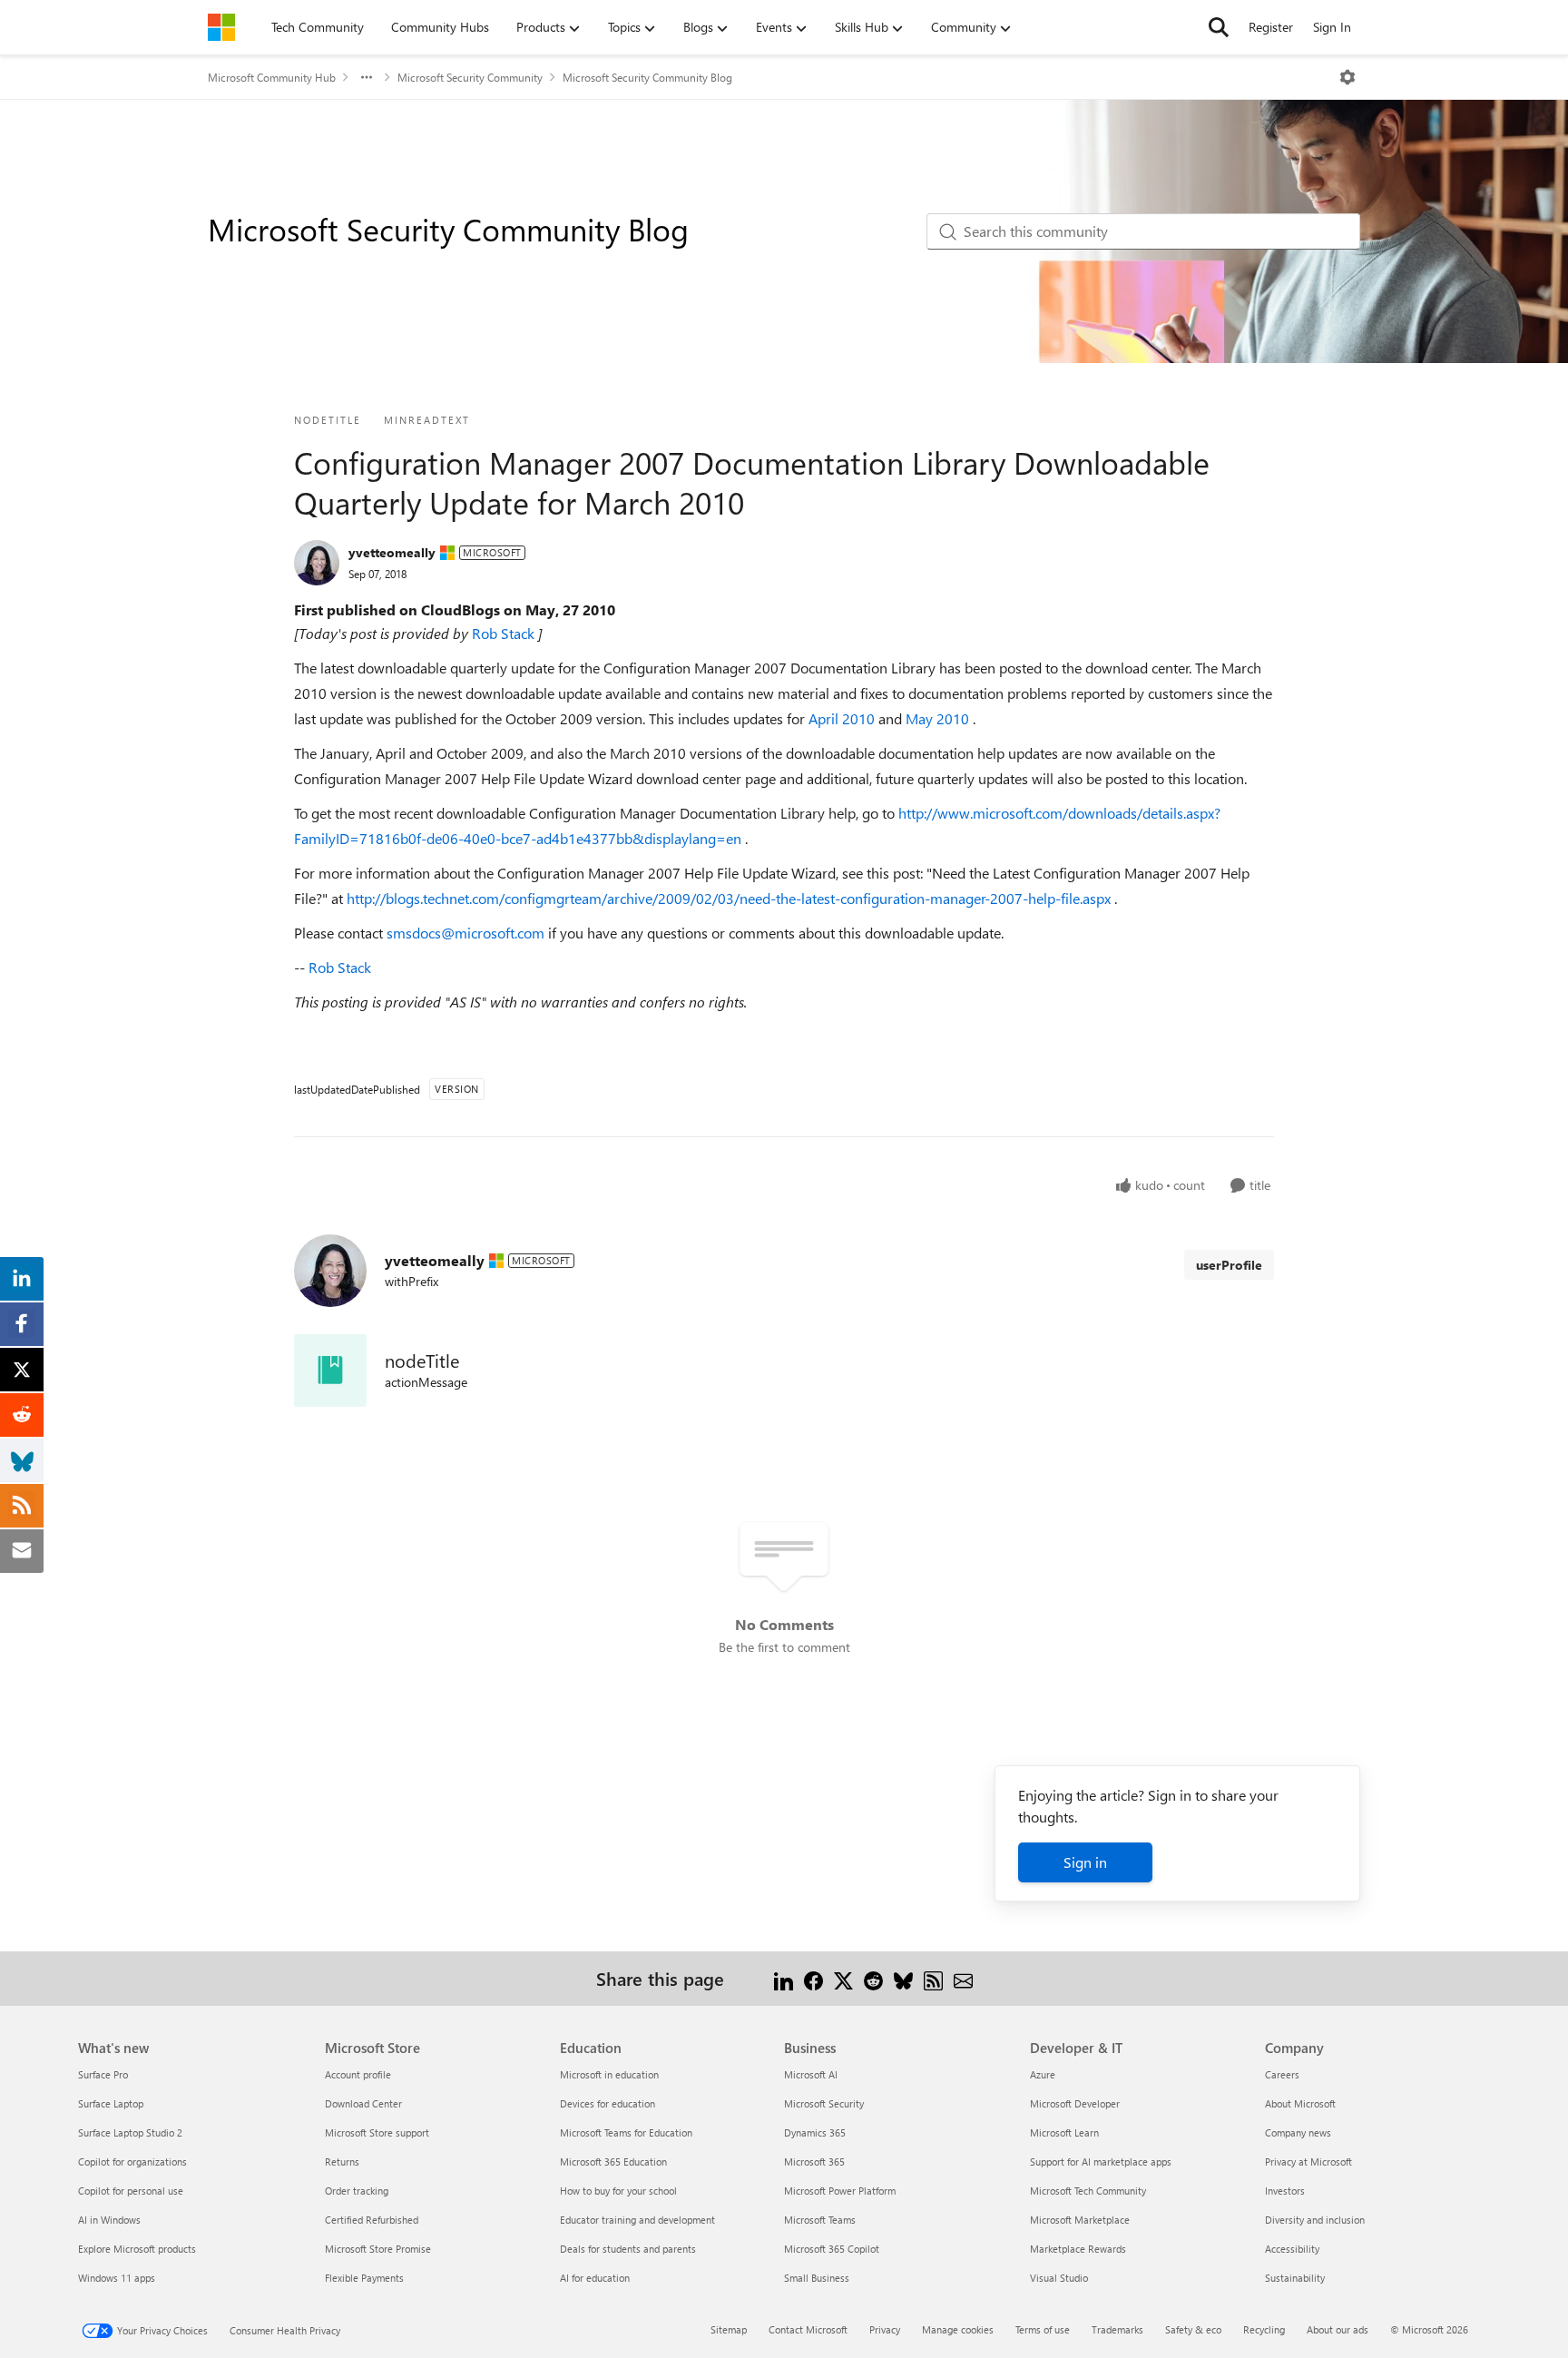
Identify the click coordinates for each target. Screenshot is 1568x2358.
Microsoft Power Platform (840, 2191)
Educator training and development (637, 2220)
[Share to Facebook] (813, 1978)
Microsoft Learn (1064, 2132)
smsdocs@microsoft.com (467, 933)
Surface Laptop (111, 2103)
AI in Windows (109, 2220)
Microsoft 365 (814, 2161)
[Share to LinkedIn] (784, 1978)
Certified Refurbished (372, 2220)
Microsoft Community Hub (272, 77)
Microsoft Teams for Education (626, 2132)
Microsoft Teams (820, 2220)
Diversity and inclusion (1315, 2220)
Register (1271, 27)
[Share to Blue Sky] (903, 1978)
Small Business (817, 2278)
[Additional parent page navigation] (367, 77)
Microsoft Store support (377, 2132)
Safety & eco (1193, 2329)
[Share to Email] (963, 1978)
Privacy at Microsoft (1308, 2161)
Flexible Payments (364, 2278)
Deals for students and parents (628, 2249)
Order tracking (357, 2191)
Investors (1285, 2191)
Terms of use (1043, 2329)
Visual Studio (1059, 2278)
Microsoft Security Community (470, 77)
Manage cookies (958, 2329)
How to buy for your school (618, 2191)
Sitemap (729, 2329)
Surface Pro (103, 2074)
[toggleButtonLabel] (1347, 77)
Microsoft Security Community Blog (647, 77)
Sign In (1332, 27)
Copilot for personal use (131, 2191)
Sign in (1085, 1862)
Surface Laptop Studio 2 (130, 2132)
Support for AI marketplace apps (1101, 2161)
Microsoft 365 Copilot (832, 2249)
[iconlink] (330, 1371)
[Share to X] (843, 1978)
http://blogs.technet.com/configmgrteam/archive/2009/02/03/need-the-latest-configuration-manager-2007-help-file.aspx (730, 898)
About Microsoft (1300, 2103)
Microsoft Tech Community (1088, 2191)
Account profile (358, 2074)
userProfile (1229, 1265)
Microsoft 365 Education (613, 2161)
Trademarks (1117, 2329)
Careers (1282, 2074)
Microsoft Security (824, 2103)
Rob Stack (505, 633)
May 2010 (939, 718)
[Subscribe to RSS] (933, 1978)
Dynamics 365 (815, 2132)
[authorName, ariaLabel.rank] (317, 563)
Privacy (885, 2329)
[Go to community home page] (221, 27)
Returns (342, 2161)
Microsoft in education (609, 2074)
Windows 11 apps (117, 2278)
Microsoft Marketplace (1080, 2220)
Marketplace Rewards (1078, 2249)
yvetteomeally (392, 552)
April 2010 (843, 718)
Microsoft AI (811, 2074)
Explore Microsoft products (137, 2249)
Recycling (1264, 2329)
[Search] (1219, 27)
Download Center (363, 2103)
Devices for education (608, 2103)
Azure (1043, 2074)
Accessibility (1292, 2249)
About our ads (1338, 2329)
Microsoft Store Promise (378, 2249)
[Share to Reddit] (873, 1978)
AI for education (595, 2278)
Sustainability (1295, 2278)
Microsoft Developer (1075, 2103)
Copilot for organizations (132, 2161)
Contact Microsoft (808, 2329)
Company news (1298, 2132)
